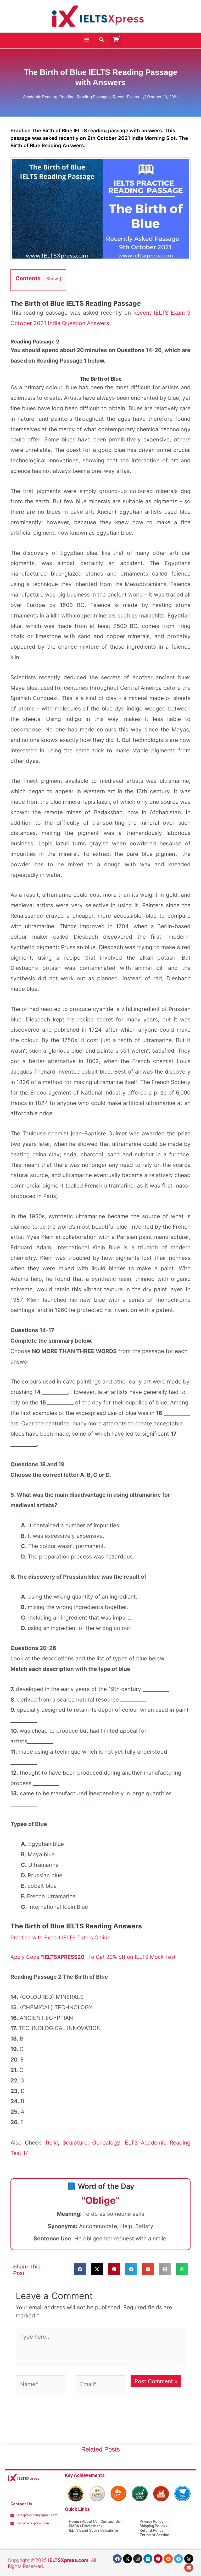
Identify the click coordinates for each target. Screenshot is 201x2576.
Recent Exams (126, 97)
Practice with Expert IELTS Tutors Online (60, 1938)
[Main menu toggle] (86, 40)
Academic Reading (40, 97)
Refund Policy (151, 2530)
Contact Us (110, 2522)
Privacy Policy (151, 2522)
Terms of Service (154, 2535)
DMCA (74, 2526)
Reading (67, 97)
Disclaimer (91, 2526)
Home (74, 2522)
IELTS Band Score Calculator (94, 2530)
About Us (90, 2522)
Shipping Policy (152, 2526)
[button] (102, 40)
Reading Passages (94, 97)
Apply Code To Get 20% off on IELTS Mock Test (93, 1957)
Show (52, 279)
